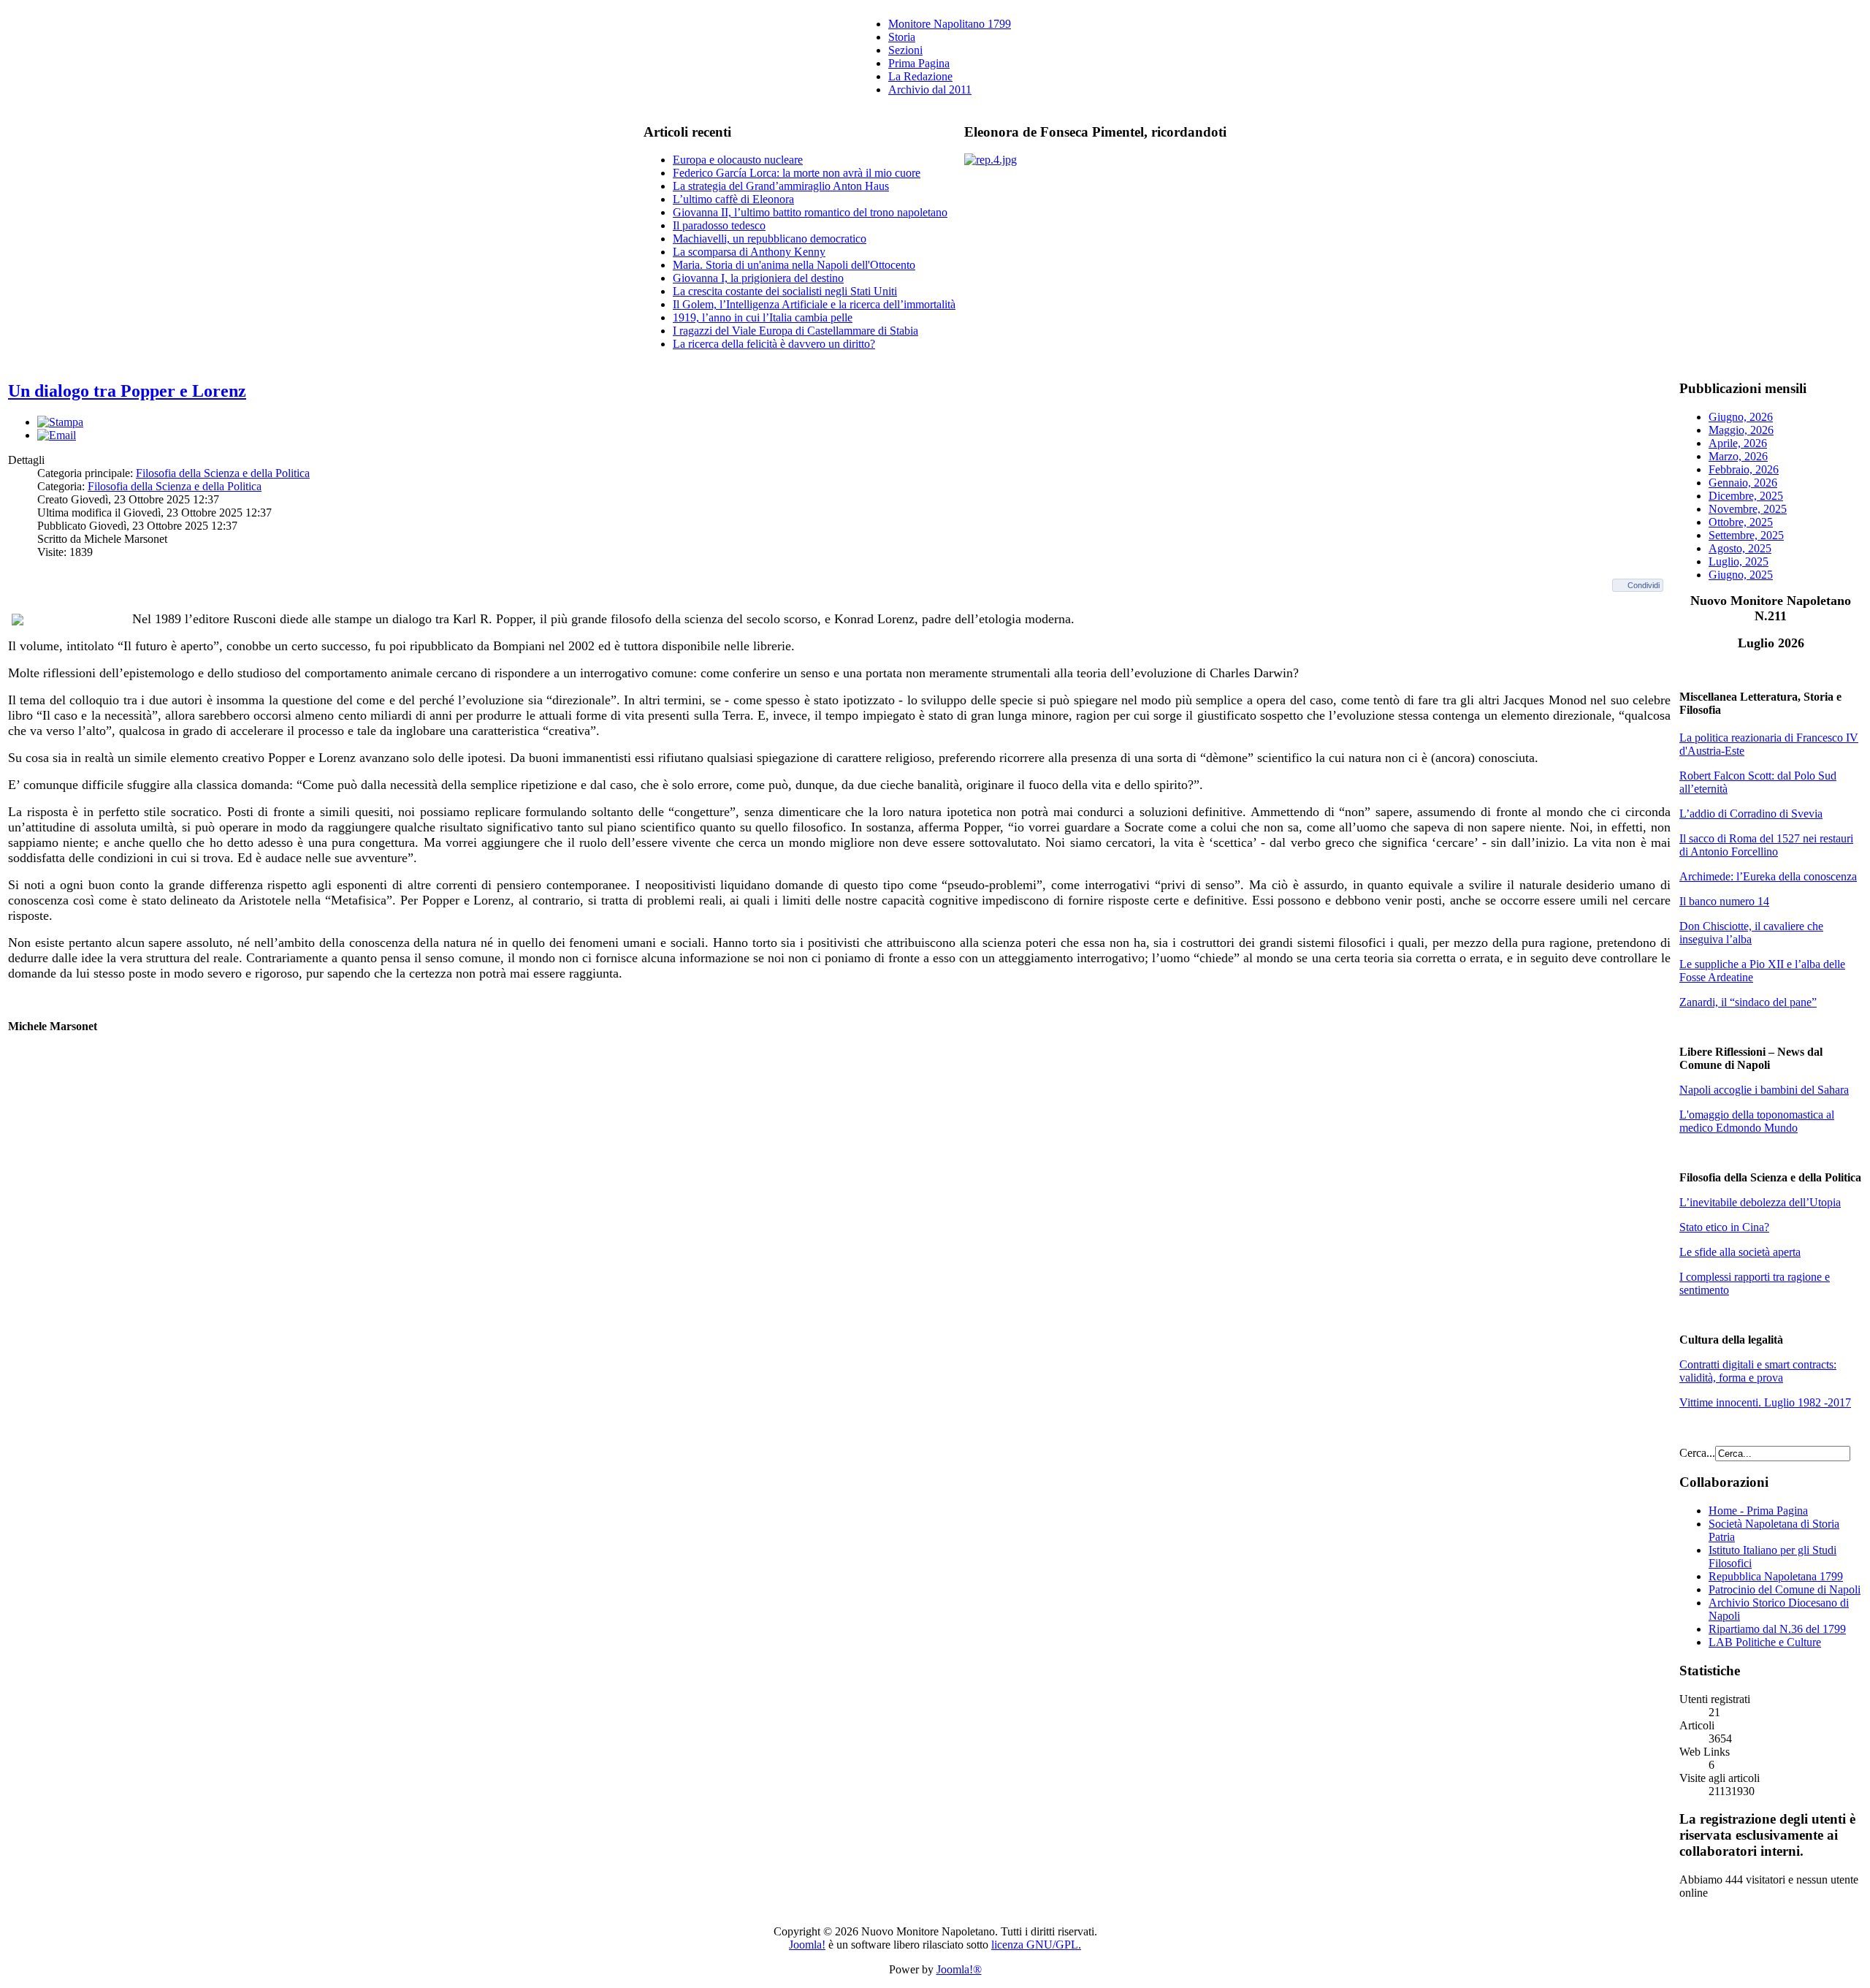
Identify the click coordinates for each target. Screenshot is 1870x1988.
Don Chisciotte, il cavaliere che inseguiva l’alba (1751, 933)
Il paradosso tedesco (719, 225)
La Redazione (920, 76)
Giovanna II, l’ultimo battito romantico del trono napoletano (810, 212)
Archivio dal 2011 (930, 90)
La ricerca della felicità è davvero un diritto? (774, 344)
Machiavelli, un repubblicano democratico (770, 239)
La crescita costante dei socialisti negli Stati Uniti (785, 291)
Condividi (1644, 585)
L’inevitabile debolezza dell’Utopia (1760, 1202)
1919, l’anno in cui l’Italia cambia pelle (763, 317)
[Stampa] (60, 422)
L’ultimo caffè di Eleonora (733, 199)
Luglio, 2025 (1739, 561)
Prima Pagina (919, 63)
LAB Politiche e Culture (1765, 1642)
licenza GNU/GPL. (1036, 1945)
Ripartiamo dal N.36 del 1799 (1777, 1629)
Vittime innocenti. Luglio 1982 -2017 (1765, 1402)
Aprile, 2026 (1738, 443)
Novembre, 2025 (1748, 509)
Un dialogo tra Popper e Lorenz (127, 391)
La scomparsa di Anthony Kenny (749, 252)
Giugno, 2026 (1741, 417)
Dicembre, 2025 (1746, 496)
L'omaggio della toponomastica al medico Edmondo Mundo (1757, 1121)
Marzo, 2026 (1738, 456)
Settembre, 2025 (1746, 535)
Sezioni (905, 50)
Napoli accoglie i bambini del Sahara (1764, 1090)
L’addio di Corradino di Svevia (1751, 814)
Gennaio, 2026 (1743, 483)
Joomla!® (959, 1969)
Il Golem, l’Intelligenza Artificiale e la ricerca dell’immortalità (814, 304)
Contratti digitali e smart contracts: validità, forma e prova (1758, 1371)
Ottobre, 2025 (1741, 522)
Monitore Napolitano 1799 (950, 24)
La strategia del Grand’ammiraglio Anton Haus (781, 186)
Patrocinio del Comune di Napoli (1785, 1589)
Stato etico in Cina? (1724, 1227)
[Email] (57, 435)
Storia (902, 37)
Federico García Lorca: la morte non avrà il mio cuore (797, 173)
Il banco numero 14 (1724, 901)
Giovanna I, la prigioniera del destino (758, 278)
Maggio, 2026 (1741, 430)
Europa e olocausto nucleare (738, 160)
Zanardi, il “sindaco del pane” (1748, 1002)
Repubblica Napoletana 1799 (1776, 1576)
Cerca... (1697, 1453)
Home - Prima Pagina (1758, 1511)
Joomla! (807, 1945)
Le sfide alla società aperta (1740, 1252)
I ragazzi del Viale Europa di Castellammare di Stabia (795, 331)
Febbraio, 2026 (1744, 469)
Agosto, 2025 (1740, 548)
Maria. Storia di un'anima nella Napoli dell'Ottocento (794, 265)
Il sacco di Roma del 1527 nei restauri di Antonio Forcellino (1766, 845)
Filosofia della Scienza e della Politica (223, 473)
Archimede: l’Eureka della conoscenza (1768, 876)
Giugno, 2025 (1741, 575)
